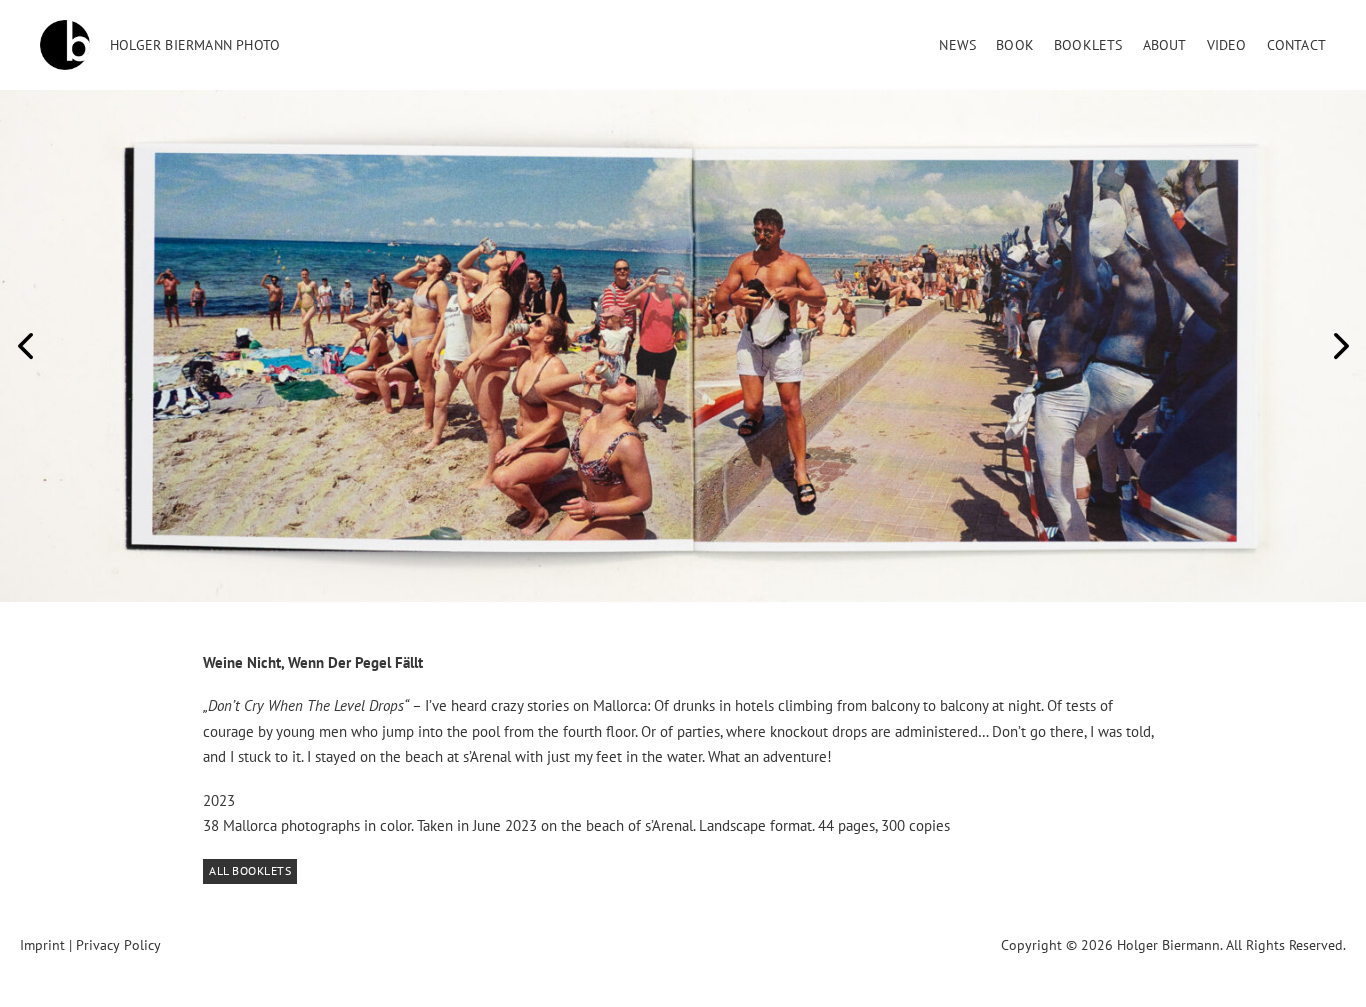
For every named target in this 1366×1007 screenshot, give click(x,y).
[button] (25, 346)
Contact (1296, 45)
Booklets (1088, 45)
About (1165, 45)
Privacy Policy (118, 945)
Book (1015, 45)
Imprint (42, 945)
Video (1227, 45)
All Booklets (250, 870)
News (957, 45)
